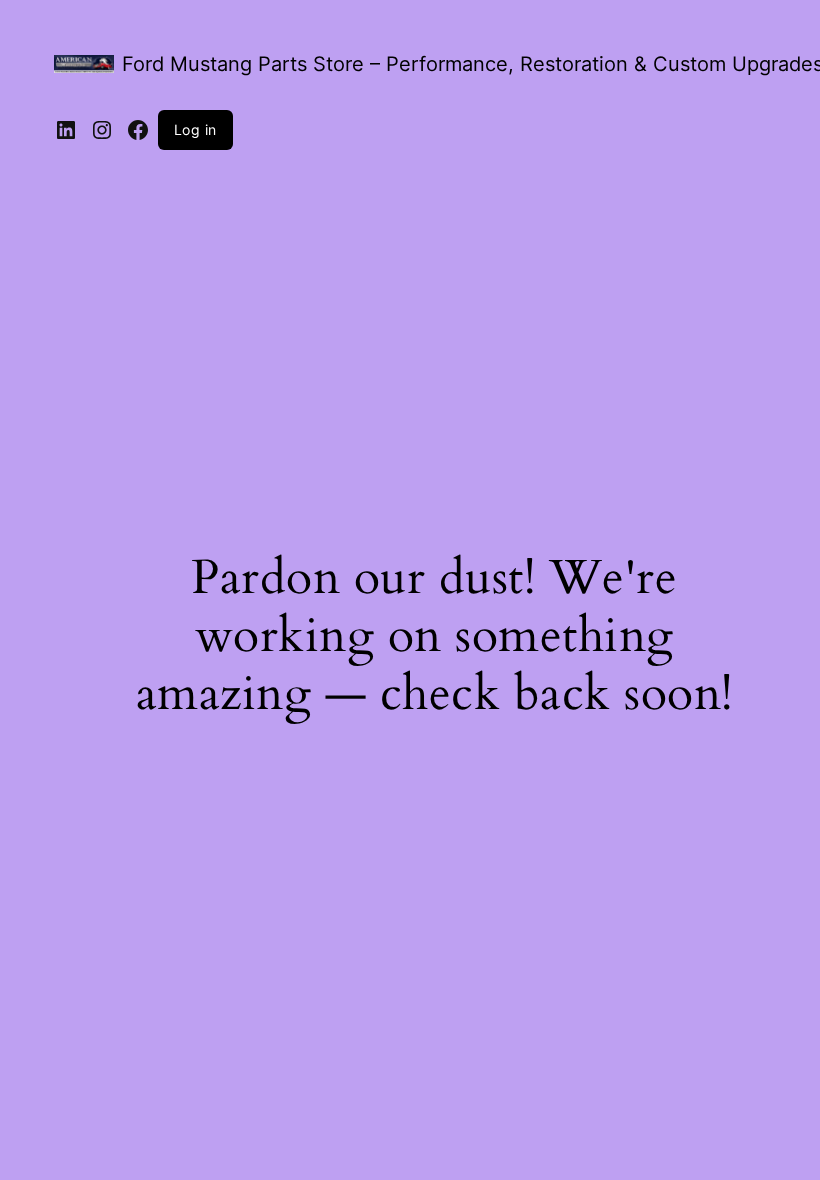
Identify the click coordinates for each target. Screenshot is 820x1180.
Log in (195, 129)
